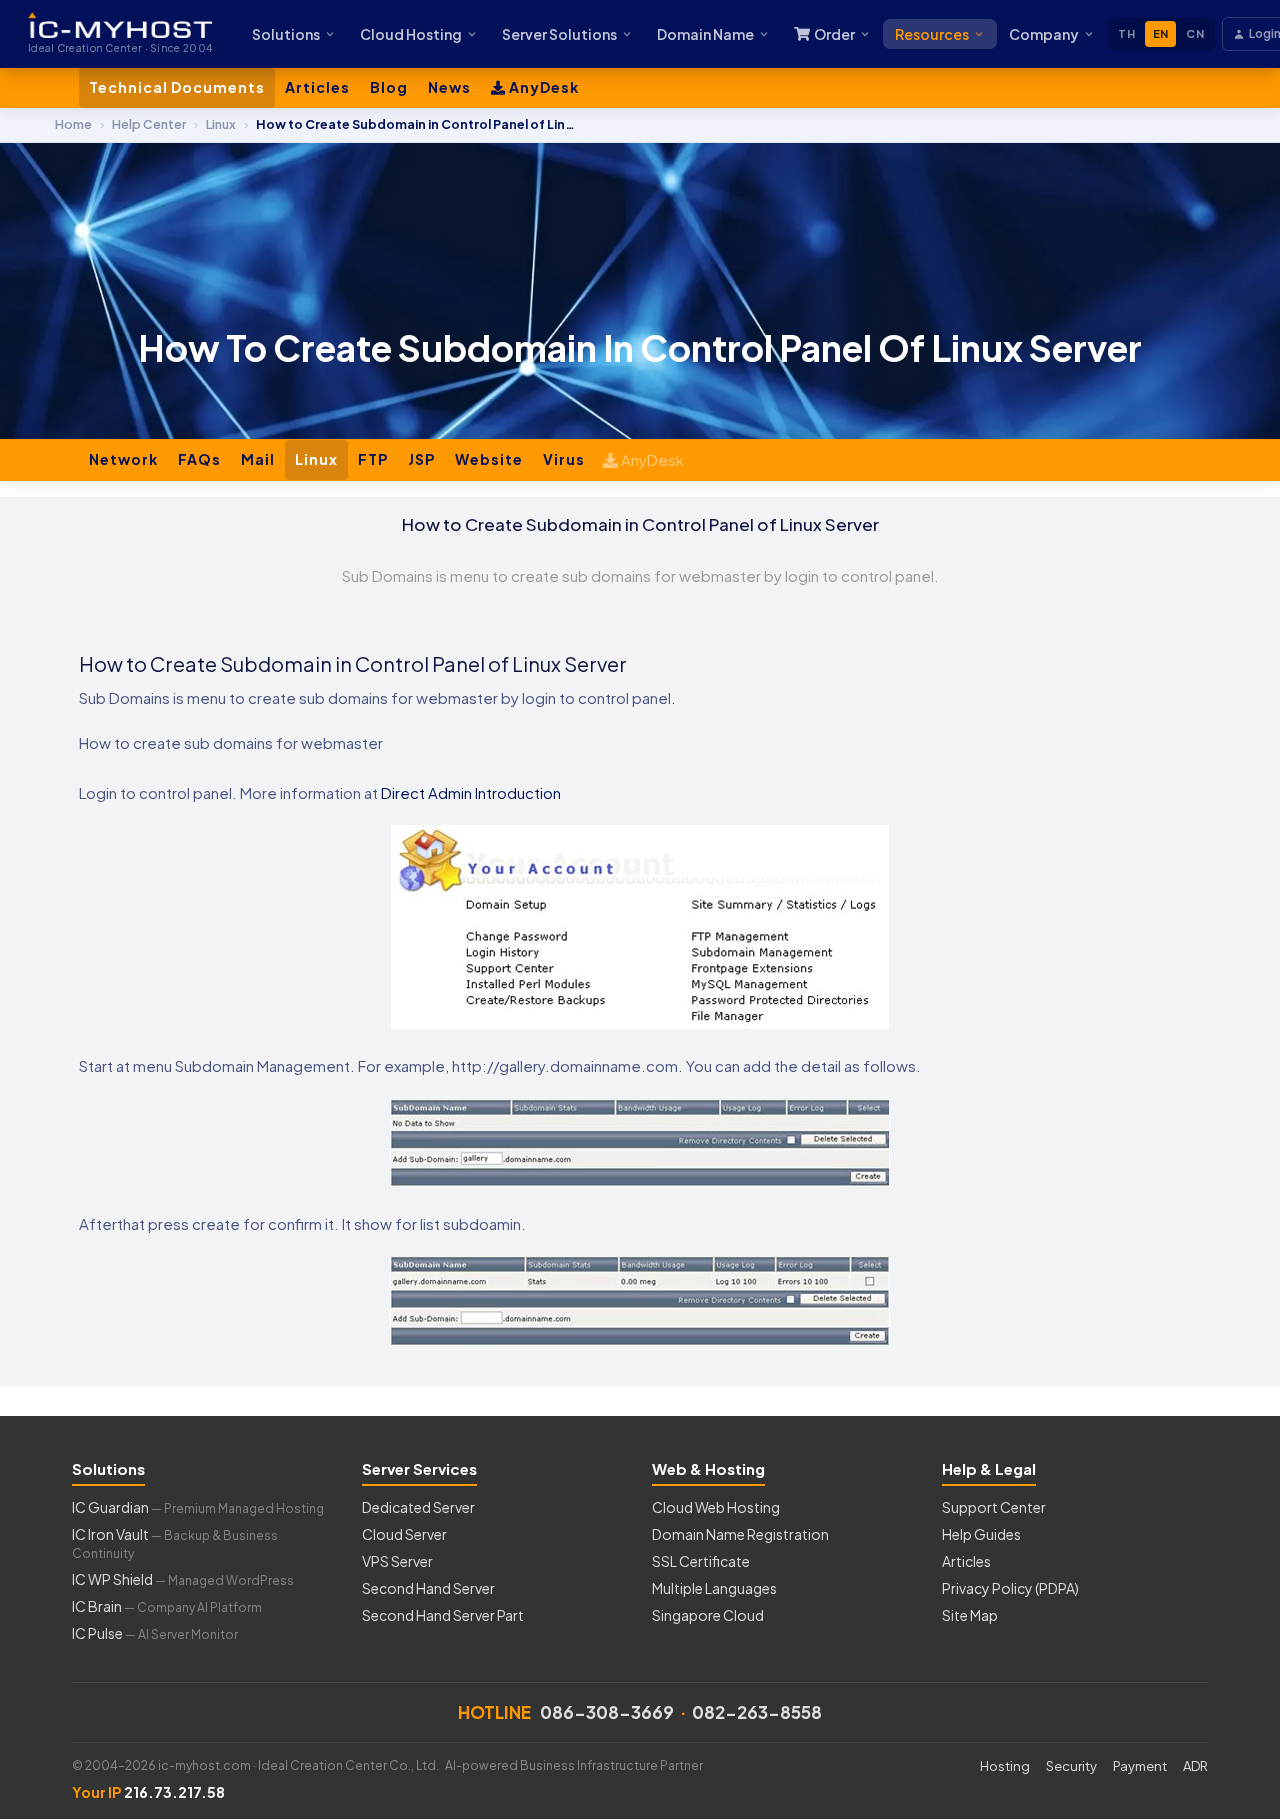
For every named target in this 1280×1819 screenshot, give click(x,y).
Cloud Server (404, 1534)
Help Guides (981, 1534)
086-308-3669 (607, 1712)
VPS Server (397, 1561)
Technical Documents (177, 87)
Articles (317, 87)
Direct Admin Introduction (471, 792)
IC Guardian (198, 1507)
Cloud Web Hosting (716, 1507)
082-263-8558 (757, 1712)
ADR (1195, 1766)
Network (123, 459)
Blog (389, 87)
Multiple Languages (714, 1588)
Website (489, 459)
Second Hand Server (428, 1588)
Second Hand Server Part (443, 1615)
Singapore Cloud (708, 1615)
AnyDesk (542, 87)
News (449, 87)
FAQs (199, 459)
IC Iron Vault (175, 1543)
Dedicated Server (418, 1507)
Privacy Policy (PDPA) (1010, 1588)
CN (1195, 33)
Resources (932, 34)
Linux (316, 459)
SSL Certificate (701, 1561)
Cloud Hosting (411, 34)
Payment (1140, 1766)
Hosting (1005, 1766)
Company (1044, 34)
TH (1126, 33)
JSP (421, 459)
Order (834, 34)
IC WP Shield (183, 1579)
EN (1161, 33)
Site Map (970, 1615)
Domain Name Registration (740, 1534)
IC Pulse (155, 1633)
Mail (258, 459)
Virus (564, 459)
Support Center (994, 1507)
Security (1071, 1766)
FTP (373, 459)
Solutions (286, 34)
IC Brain (167, 1606)
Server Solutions (559, 34)
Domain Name (705, 34)
